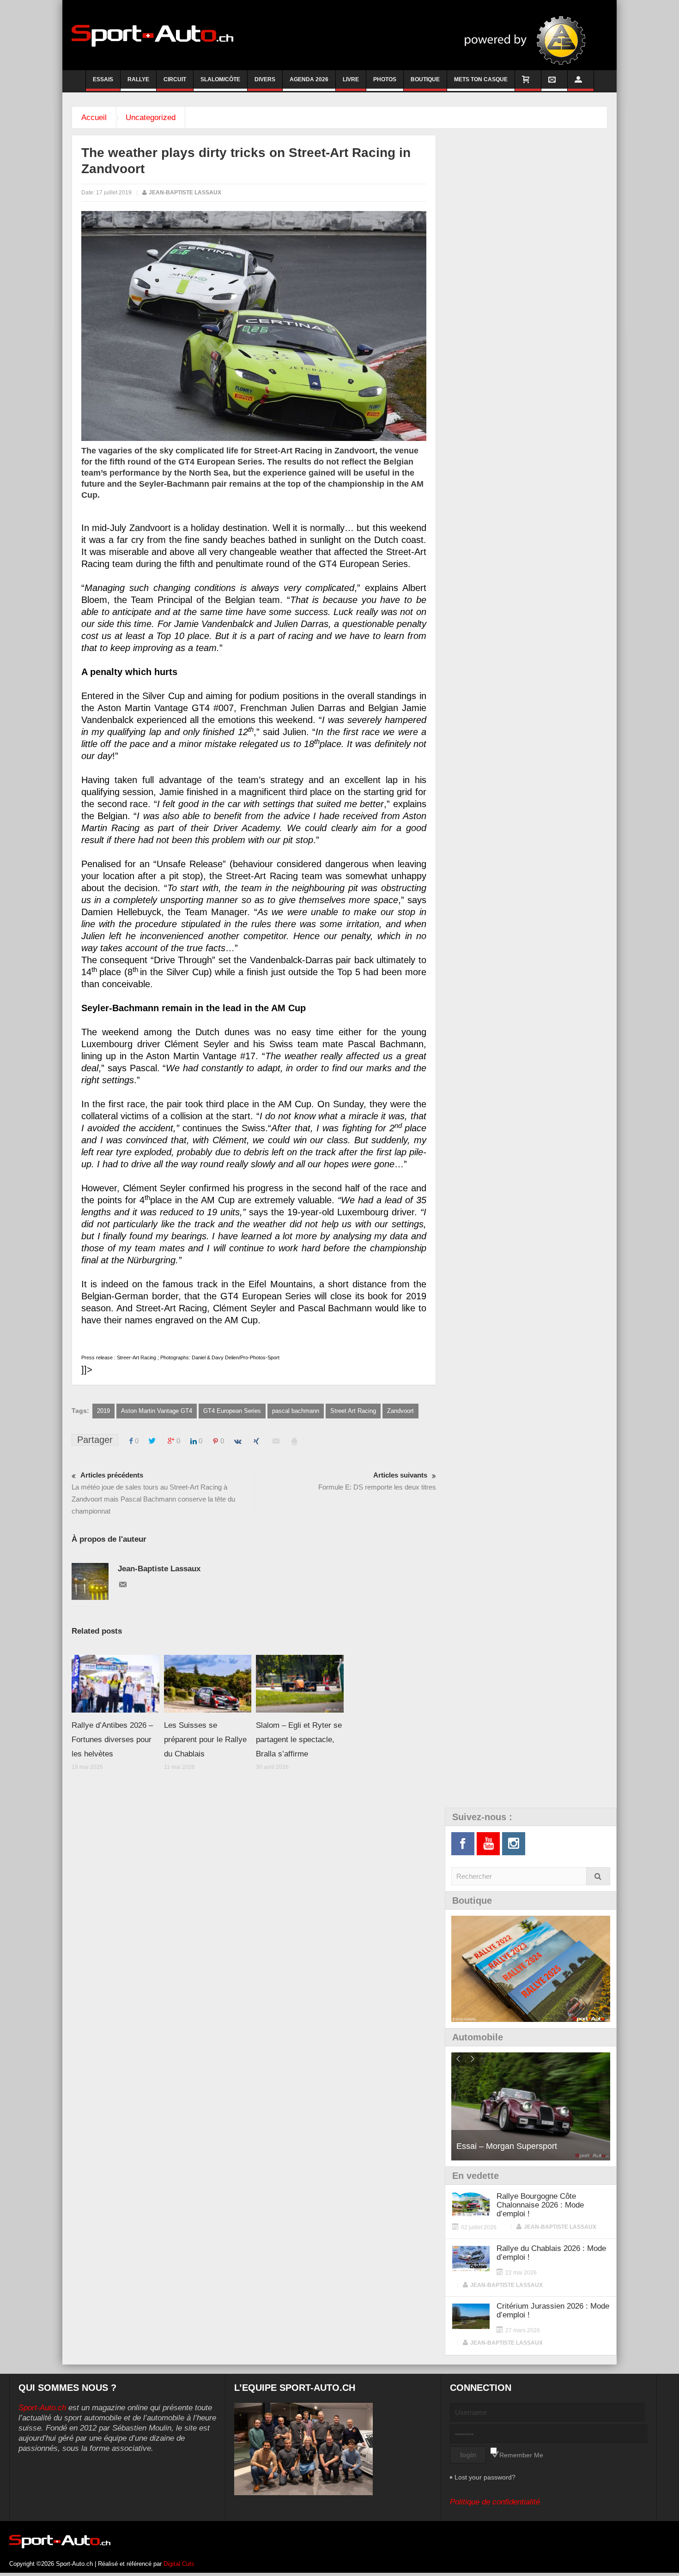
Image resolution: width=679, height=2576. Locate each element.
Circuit (175, 79)
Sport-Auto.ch (42, 2408)
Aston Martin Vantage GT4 (157, 1411)
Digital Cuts (179, 2564)
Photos (385, 79)
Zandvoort (400, 1411)
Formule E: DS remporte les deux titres (377, 1481)
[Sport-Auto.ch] (152, 35)
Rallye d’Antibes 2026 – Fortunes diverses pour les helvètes (112, 1740)
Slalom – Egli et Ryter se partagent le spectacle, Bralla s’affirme (299, 1740)
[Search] (598, 1876)
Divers (265, 79)
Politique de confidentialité (495, 2502)
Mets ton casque (481, 79)
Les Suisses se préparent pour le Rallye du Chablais (205, 1740)
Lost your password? (485, 2477)
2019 (103, 1411)
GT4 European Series (232, 1411)
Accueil (94, 118)
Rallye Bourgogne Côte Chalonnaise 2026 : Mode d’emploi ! (540, 2205)
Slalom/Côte (220, 79)
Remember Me (521, 2455)
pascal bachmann (296, 1411)
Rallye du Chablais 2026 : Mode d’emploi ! (551, 2253)
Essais (103, 79)
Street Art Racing (353, 1411)
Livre (351, 79)
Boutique (425, 79)
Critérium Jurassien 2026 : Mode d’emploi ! (553, 2311)
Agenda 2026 (309, 79)
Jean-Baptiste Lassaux (185, 193)
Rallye (138, 79)
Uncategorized (151, 118)
